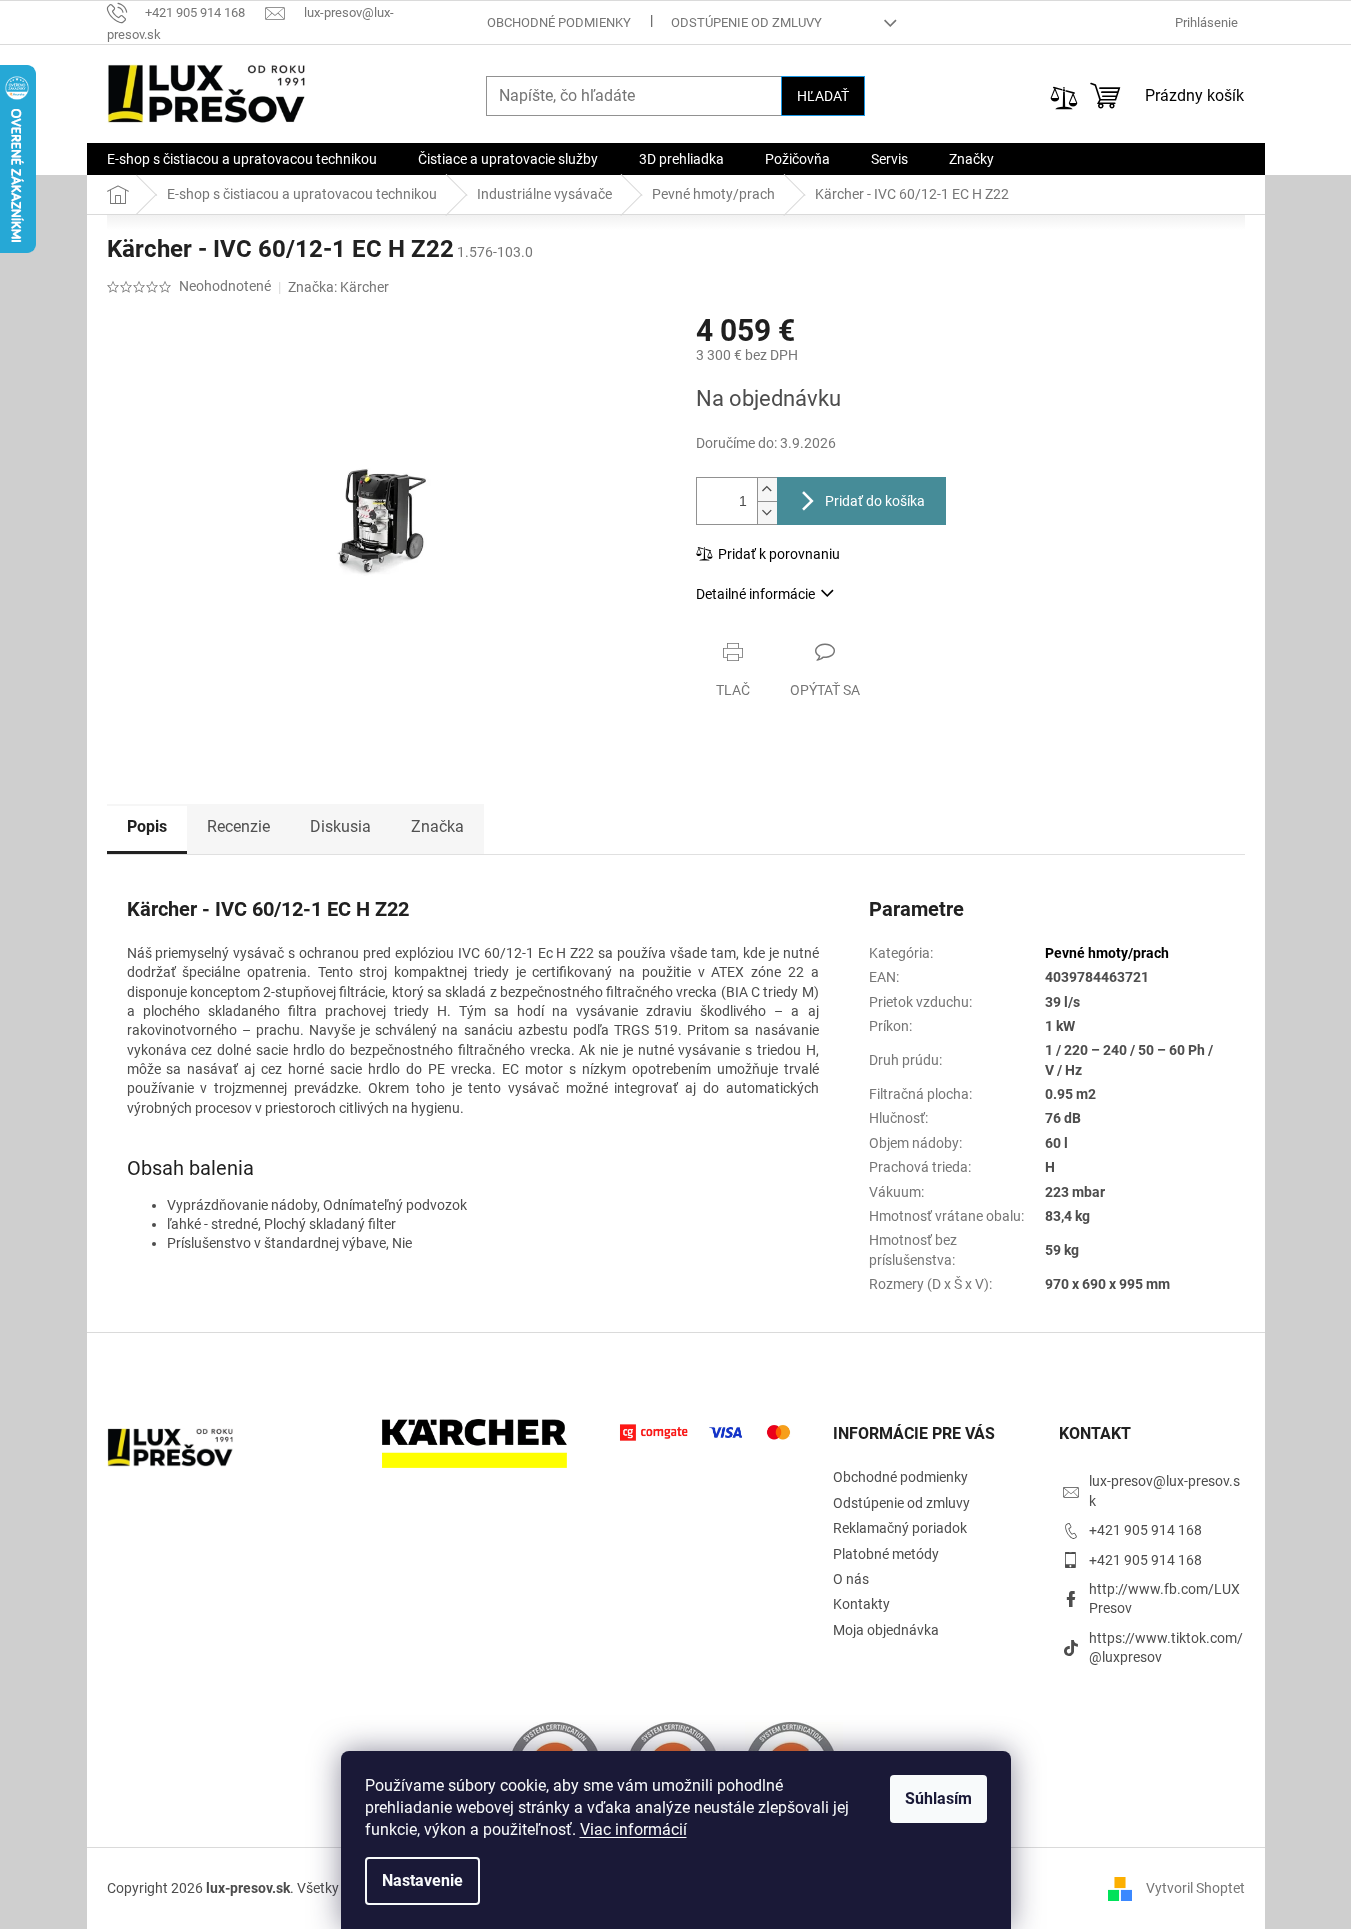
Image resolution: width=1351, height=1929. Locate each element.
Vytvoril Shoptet (1195, 1888)
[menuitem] (242, 159)
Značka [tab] (437, 826)
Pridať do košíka (875, 501)
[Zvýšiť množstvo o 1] (767, 489)
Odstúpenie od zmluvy (746, 22)
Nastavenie (422, 1880)
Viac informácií (633, 1829)
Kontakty (861, 1604)
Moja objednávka (886, 1630)
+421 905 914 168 (1145, 1530)
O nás (851, 1579)
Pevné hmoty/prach (1107, 953)
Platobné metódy (886, 1554)
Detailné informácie (755, 594)
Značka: (338, 287)
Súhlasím (938, 1798)
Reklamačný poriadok (900, 1528)
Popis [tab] (147, 826)
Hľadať (823, 96)
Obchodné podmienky (559, 22)
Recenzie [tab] (238, 826)
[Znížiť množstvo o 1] (767, 512)
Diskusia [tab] (340, 826)
